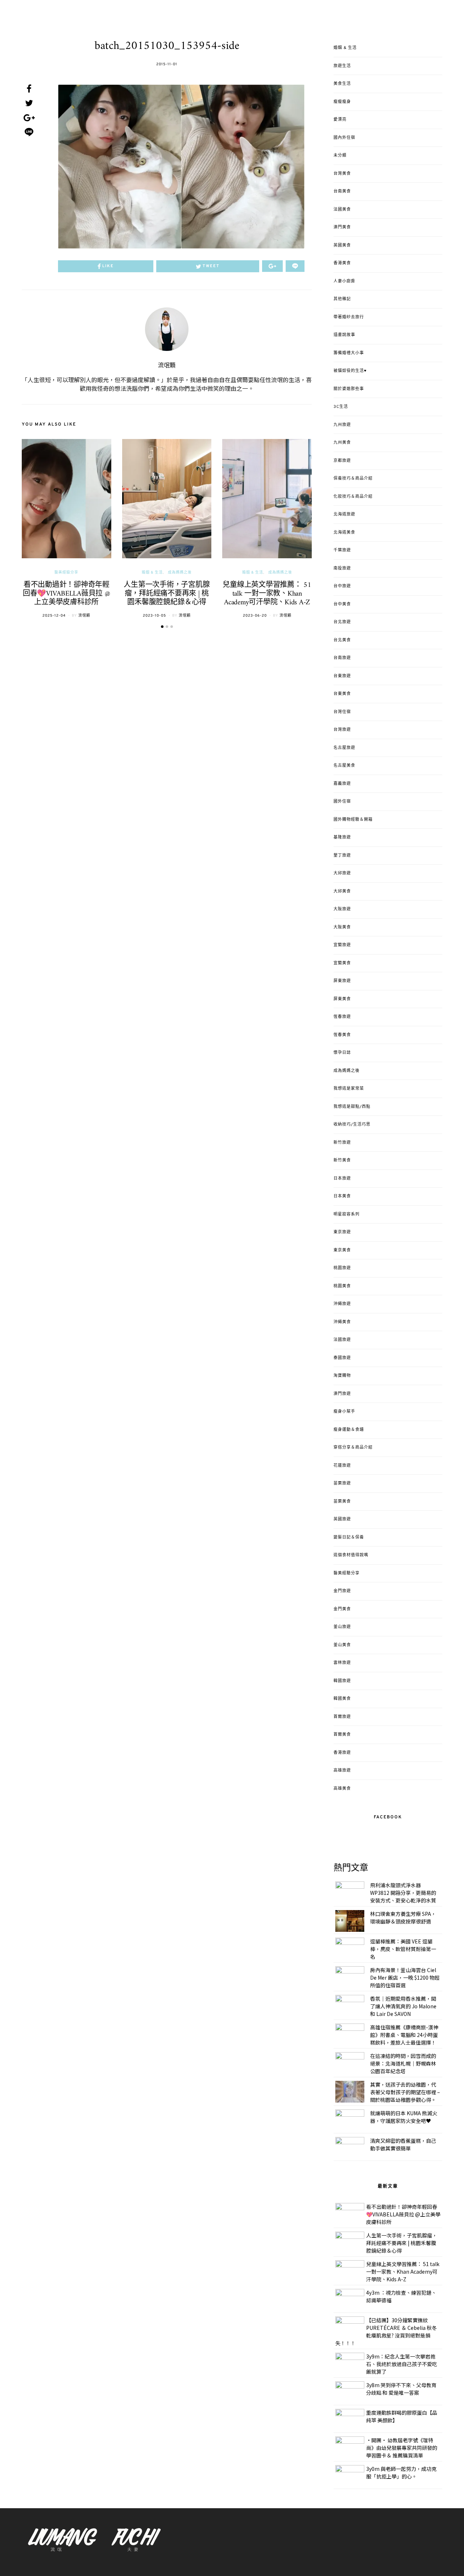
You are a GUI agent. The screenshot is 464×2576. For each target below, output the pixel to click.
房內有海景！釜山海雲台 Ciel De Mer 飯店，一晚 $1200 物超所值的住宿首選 (405, 1977)
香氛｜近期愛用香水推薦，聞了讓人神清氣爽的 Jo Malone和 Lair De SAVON (403, 2006)
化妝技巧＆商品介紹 (353, 497)
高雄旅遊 (342, 1771)
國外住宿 (342, 802)
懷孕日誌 (342, 1053)
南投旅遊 (342, 568)
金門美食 (342, 1609)
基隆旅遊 (342, 837)
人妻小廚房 (344, 281)
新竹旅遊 (342, 1143)
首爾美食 (342, 1735)
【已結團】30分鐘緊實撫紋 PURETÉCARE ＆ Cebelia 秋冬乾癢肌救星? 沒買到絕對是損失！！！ (386, 2331)
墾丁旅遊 (342, 856)
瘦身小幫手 (344, 1412)
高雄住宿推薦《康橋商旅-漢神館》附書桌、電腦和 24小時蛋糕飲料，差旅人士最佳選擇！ (404, 2035)
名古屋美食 (344, 766)
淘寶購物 (342, 1376)
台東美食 (342, 694)
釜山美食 (342, 1645)
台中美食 (342, 604)
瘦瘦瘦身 (342, 102)
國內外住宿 (344, 138)
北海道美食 (344, 533)
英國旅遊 (342, 1519)
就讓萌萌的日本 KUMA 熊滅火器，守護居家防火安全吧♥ (404, 2117)
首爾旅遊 (342, 1717)
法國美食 (342, 210)
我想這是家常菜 (349, 1089)
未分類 (340, 156)
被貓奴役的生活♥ (350, 371)
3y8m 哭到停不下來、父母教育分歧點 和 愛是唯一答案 (401, 2389)
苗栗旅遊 (342, 1483)
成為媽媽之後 (180, 573)
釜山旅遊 (342, 1627)
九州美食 (342, 443)
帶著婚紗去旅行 (349, 317)
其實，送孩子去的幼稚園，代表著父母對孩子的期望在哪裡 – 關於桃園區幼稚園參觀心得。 (405, 2092)
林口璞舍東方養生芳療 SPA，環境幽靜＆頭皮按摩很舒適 (403, 1917)
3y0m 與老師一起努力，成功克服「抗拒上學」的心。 (401, 2473)
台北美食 (342, 640)
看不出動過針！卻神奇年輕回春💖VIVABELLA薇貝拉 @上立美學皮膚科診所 (67, 594)
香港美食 (342, 263)
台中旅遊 (342, 586)
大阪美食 (342, 927)
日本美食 (342, 1196)
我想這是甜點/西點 (352, 1107)
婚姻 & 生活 (152, 573)
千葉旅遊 (342, 550)
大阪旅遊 (342, 909)
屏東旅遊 (342, 981)
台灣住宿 (342, 712)
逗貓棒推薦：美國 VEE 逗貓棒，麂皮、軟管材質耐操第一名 (403, 1949)
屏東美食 (342, 999)
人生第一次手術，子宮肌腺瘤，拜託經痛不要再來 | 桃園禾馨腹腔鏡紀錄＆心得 (167, 594)
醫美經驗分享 (66, 573)
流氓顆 (167, 366)
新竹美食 (342, 1160)
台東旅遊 (342, 676)
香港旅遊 (342, 1753)
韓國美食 (342, 1699)
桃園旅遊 (342, 1268)
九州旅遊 (342, 425)
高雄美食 (342, 1789)
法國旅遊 (342, 1340)
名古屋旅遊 (344, 748)
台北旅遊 (342, 622)
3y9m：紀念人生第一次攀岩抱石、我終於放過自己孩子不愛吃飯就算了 (402, 2364)
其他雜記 (342, 299)
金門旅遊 (342, 1591)
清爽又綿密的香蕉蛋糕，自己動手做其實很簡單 (403, 2144)
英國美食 (342, 245)
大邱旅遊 (342, 873)
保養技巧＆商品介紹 (353, 479)
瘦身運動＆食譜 (349, 1430)
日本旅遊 (342, 1179)
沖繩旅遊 (342, 1304)
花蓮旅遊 (342, 1466)
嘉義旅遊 (342, 784)
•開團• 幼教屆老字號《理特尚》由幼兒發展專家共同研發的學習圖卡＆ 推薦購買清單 (402, 2448)
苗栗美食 (342, 1502)
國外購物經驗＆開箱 (353, 820)
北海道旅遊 (344, 514)
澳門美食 (342, 227)
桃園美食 (342, 1286)
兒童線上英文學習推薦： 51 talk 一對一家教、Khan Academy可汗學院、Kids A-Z (267, 594)
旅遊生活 (342, 66)
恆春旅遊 (342, 1017)
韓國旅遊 (342, 1681)
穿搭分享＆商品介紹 (353, 1448)
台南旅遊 (342, 658)
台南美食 (342, 191)
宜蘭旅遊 (342, 945)
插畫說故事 (344, 335)
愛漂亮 (340, 120)
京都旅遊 (342, 461)
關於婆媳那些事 (349, 389)
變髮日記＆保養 (349, 1537)
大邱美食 (342, 891)
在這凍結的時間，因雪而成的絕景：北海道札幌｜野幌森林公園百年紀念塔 (403, 2063)
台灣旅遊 (342, 730)
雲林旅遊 (342, 1663)
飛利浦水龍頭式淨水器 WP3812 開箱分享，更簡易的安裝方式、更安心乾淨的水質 (403, 1893)
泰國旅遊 (342, 1358)
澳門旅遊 (342, 1394)
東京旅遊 (342, 1232)
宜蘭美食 (342, 963)
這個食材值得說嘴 (351, 1555)
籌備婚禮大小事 (349, 353)
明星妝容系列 (347, 1214)
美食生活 (342, 84)
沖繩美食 (342, 1322)
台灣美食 (342, 174)
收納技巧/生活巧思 (352, 1125)
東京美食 (342, 1250)
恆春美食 (342, 1035)
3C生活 (341, 407)
